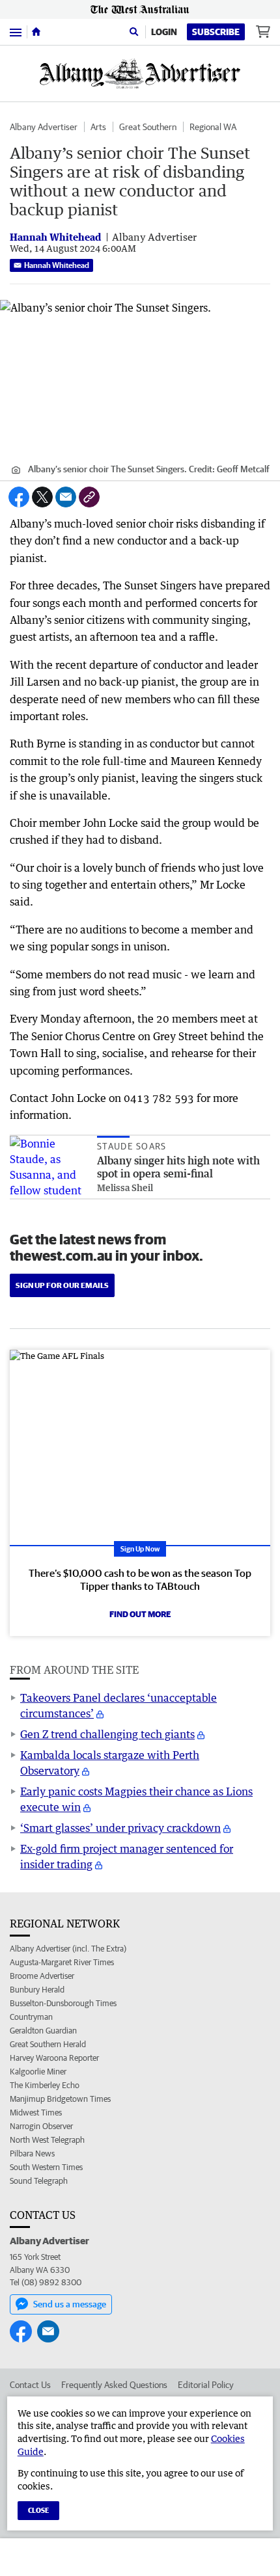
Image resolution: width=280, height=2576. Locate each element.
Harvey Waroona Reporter (54, 2058)
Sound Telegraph (39, 2181)
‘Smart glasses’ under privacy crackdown (120, 1828)
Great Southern (148, 127)
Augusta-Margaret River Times (62, 1962)
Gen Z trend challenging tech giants (107, 1734)
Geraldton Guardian (43, 2031)
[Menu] (16, 32)
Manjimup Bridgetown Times (60, 2099)
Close (38, 2510)
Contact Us (30, 2385)
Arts (98, 127)
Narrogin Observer (41, 2126)
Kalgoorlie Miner (38, 2072)
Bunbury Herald (37, 1990)
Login (164, 32)
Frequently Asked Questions (114, 2385)
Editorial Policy (206, 2385)
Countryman (31, 2017)
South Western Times (46, 2167)
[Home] (36, 32)
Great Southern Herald (48, 2044)
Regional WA (213, 127)
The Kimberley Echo (45, 2085)
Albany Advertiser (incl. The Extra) (68, 1949)
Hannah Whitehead (57, 265)
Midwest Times (36, 2113)
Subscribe (216, 32)
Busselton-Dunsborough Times (63, 2003)
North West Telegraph (47, 2140)
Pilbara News (32, 2153)
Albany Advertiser (44, 127)
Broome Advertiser (42, 1976)
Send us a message (70, 2304)
